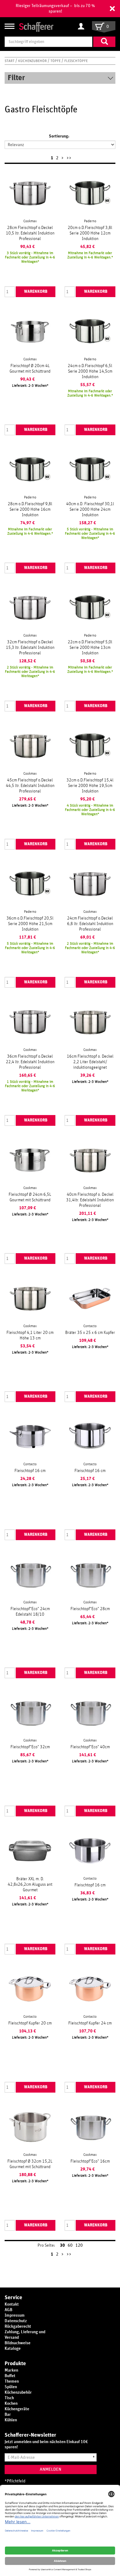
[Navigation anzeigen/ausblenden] (10, 26)
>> (69, 158)
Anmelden (50, 2469)
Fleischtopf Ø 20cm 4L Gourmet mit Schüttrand (30, 369)
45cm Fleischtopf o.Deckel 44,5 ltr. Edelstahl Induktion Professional (30, 786)
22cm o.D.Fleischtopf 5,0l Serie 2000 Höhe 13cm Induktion (90, 648)
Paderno (90, 221)
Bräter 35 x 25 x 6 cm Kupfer (90, 1333)
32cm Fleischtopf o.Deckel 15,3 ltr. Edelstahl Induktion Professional (30, 648)
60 (70, 2245)
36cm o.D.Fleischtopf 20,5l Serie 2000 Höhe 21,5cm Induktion (30, 924)
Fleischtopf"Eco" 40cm (90, 1747)
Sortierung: (59, 136)
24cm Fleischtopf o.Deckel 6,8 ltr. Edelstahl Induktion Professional (90, 924)
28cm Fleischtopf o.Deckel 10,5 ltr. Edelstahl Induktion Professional (30, 233)
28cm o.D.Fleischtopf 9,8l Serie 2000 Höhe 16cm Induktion (30, 509)
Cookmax (30, 221)
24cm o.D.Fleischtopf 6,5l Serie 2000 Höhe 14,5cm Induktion (90, 371)
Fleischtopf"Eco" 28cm (90, 1609)
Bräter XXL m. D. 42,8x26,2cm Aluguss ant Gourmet (30, 1885)
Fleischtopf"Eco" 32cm (30, 1747)
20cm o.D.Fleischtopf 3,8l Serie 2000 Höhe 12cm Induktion (90, 233)
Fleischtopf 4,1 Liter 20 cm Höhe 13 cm (30, 1335)
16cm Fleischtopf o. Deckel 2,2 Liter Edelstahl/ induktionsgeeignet (90, 1062)
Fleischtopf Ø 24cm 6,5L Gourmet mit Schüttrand (30, 1197)
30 (62, 2245)
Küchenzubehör (33, 61)
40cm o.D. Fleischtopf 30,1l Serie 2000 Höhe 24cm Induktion (90, 509)
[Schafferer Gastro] (36, 27)
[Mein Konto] (83, 27)
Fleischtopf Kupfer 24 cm (90, 2023)
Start (10, 61)
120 (79, 2245)
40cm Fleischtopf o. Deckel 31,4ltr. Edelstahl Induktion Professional (90, 1200)
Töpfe (56, 61)
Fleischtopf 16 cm (30, 1471)
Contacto (90, 1326)
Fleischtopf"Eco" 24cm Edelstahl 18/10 (30, 1612)
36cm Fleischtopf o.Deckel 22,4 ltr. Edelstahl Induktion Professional (30, 1062)
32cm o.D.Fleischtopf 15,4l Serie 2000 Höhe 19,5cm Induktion (90, 786)
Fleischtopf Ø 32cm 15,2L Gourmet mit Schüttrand (30, 2164)
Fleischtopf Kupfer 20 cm (30, 2023)
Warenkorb (36, 292)
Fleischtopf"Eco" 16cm (90, 2161)
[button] (112, 9)
